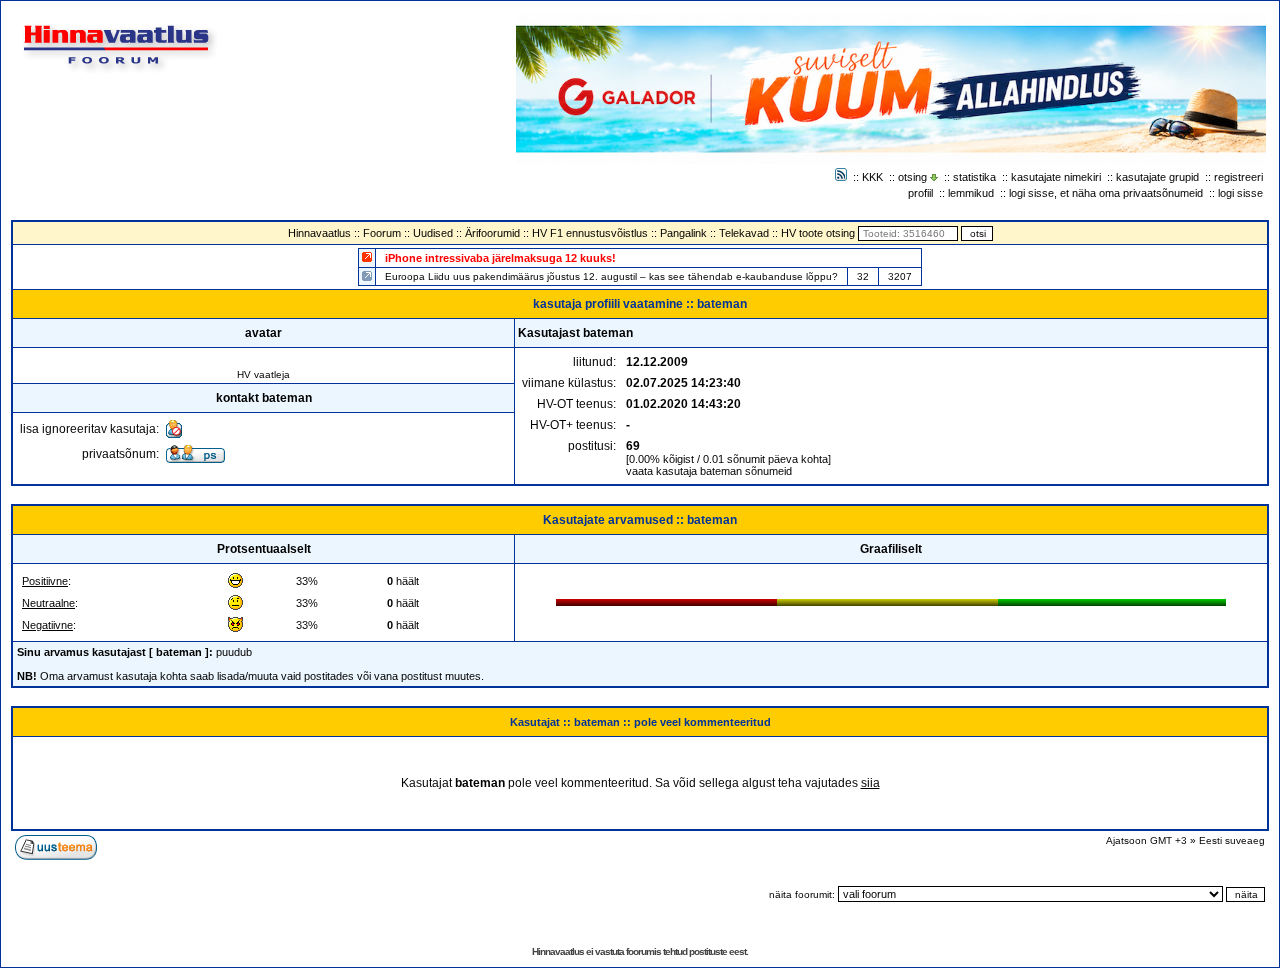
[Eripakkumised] (367, 256)
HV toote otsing (818, 233)
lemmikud (971, 193)
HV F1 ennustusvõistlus (590, 233)
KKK (872, 177)
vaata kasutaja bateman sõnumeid (709, 471)
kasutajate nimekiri (1056, 177)
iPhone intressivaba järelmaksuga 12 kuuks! (500, 258)
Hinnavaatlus (319, 233)
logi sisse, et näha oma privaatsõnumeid (1106, 193)
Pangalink (683, 233)
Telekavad (744, 233)
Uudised (433, 233)
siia (870, 783)
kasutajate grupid (1157, 177)
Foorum (382, 233)
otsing (912, 177)
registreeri (1238, 177)
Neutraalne (48, 603)
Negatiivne (47, 625)
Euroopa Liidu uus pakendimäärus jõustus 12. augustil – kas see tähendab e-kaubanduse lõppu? (611, 276)
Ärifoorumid (492, 233)
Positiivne (45, 581)
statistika (974, 177)
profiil (920, 193)
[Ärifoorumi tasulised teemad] (367, 275)
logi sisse (1240, 193)
